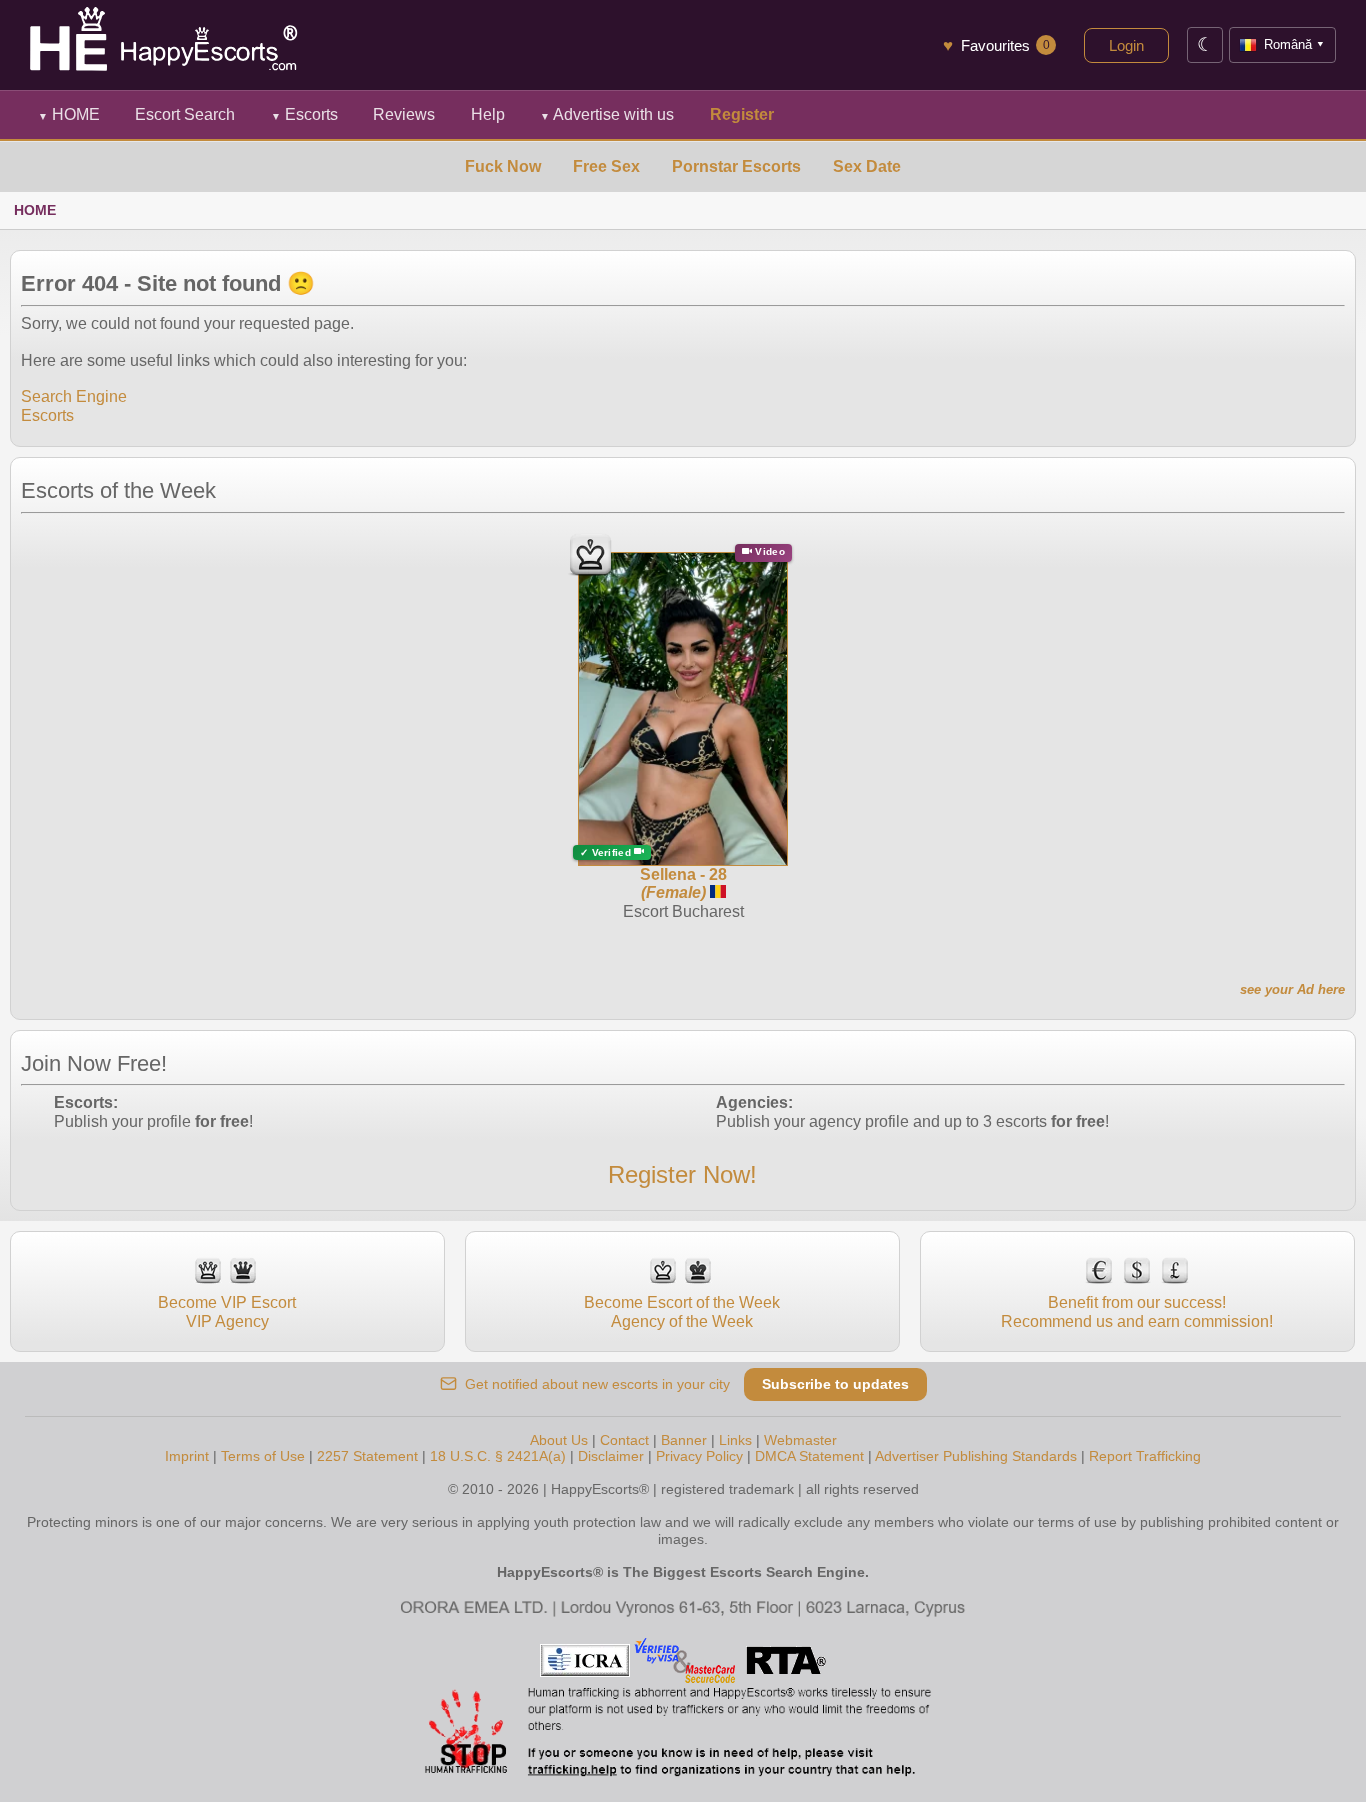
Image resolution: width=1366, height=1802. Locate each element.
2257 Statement (367, 1456)
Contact (624, 1440)
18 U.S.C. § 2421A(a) (498, 1456)
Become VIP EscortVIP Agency (227, 1311)
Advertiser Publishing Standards (976, 1456)
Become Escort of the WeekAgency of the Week (682, 1311)
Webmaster (800, 1440)
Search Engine (74, 396)
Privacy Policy (699, 1456)
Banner (684, 1440)
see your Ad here (1292, 989)
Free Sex (606, 166)
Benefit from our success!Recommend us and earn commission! (1137, 1311)
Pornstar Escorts (736, 166)
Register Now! (682, 1174)
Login (1126, 45)
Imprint (187, 1456)
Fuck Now (503, 166)
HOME (69, 114)
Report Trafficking (1145, 1456)
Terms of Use (263, 1456)
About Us (559, 1440)
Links (735, 1440)
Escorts (304, 114)
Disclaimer (611, 1456)
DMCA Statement (809, 1456)
